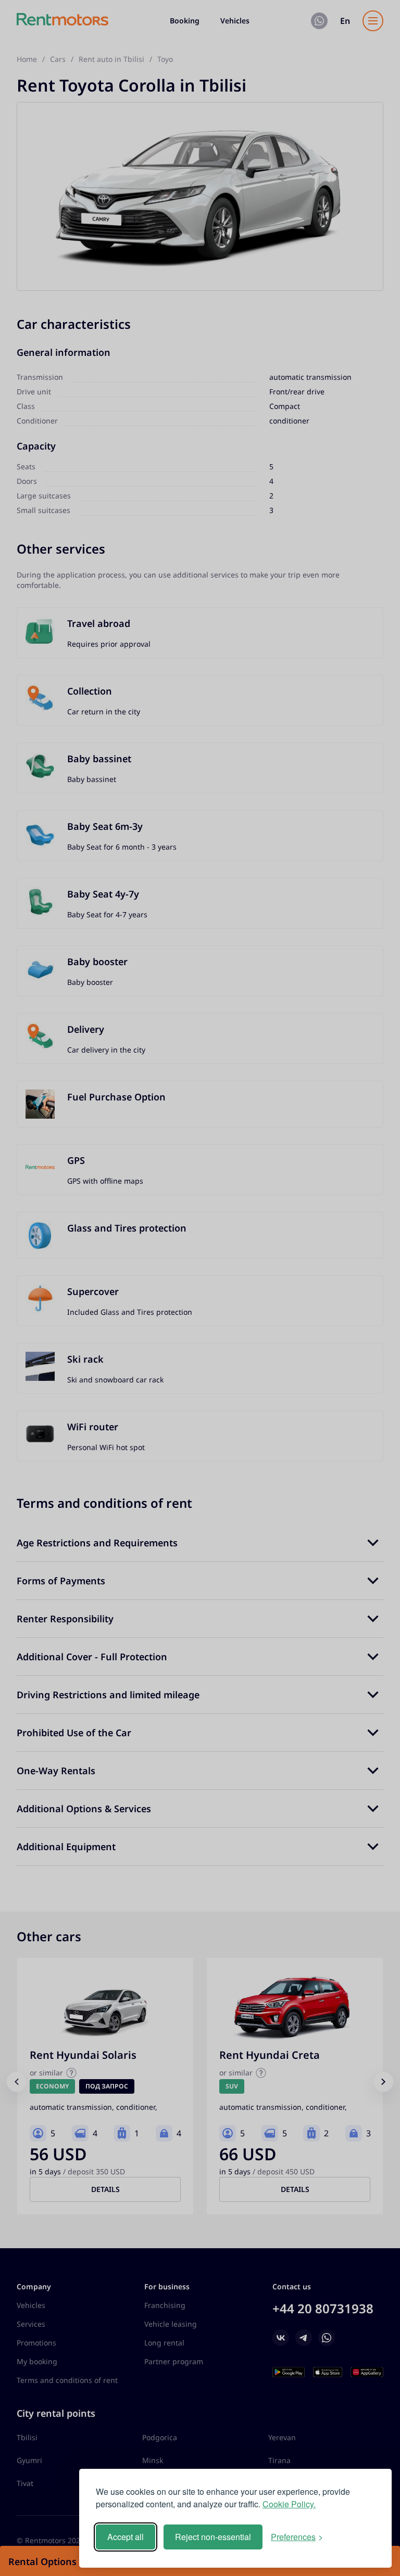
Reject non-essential (213, 2537)
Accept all (126, 2537)
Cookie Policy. (289, 2504)
